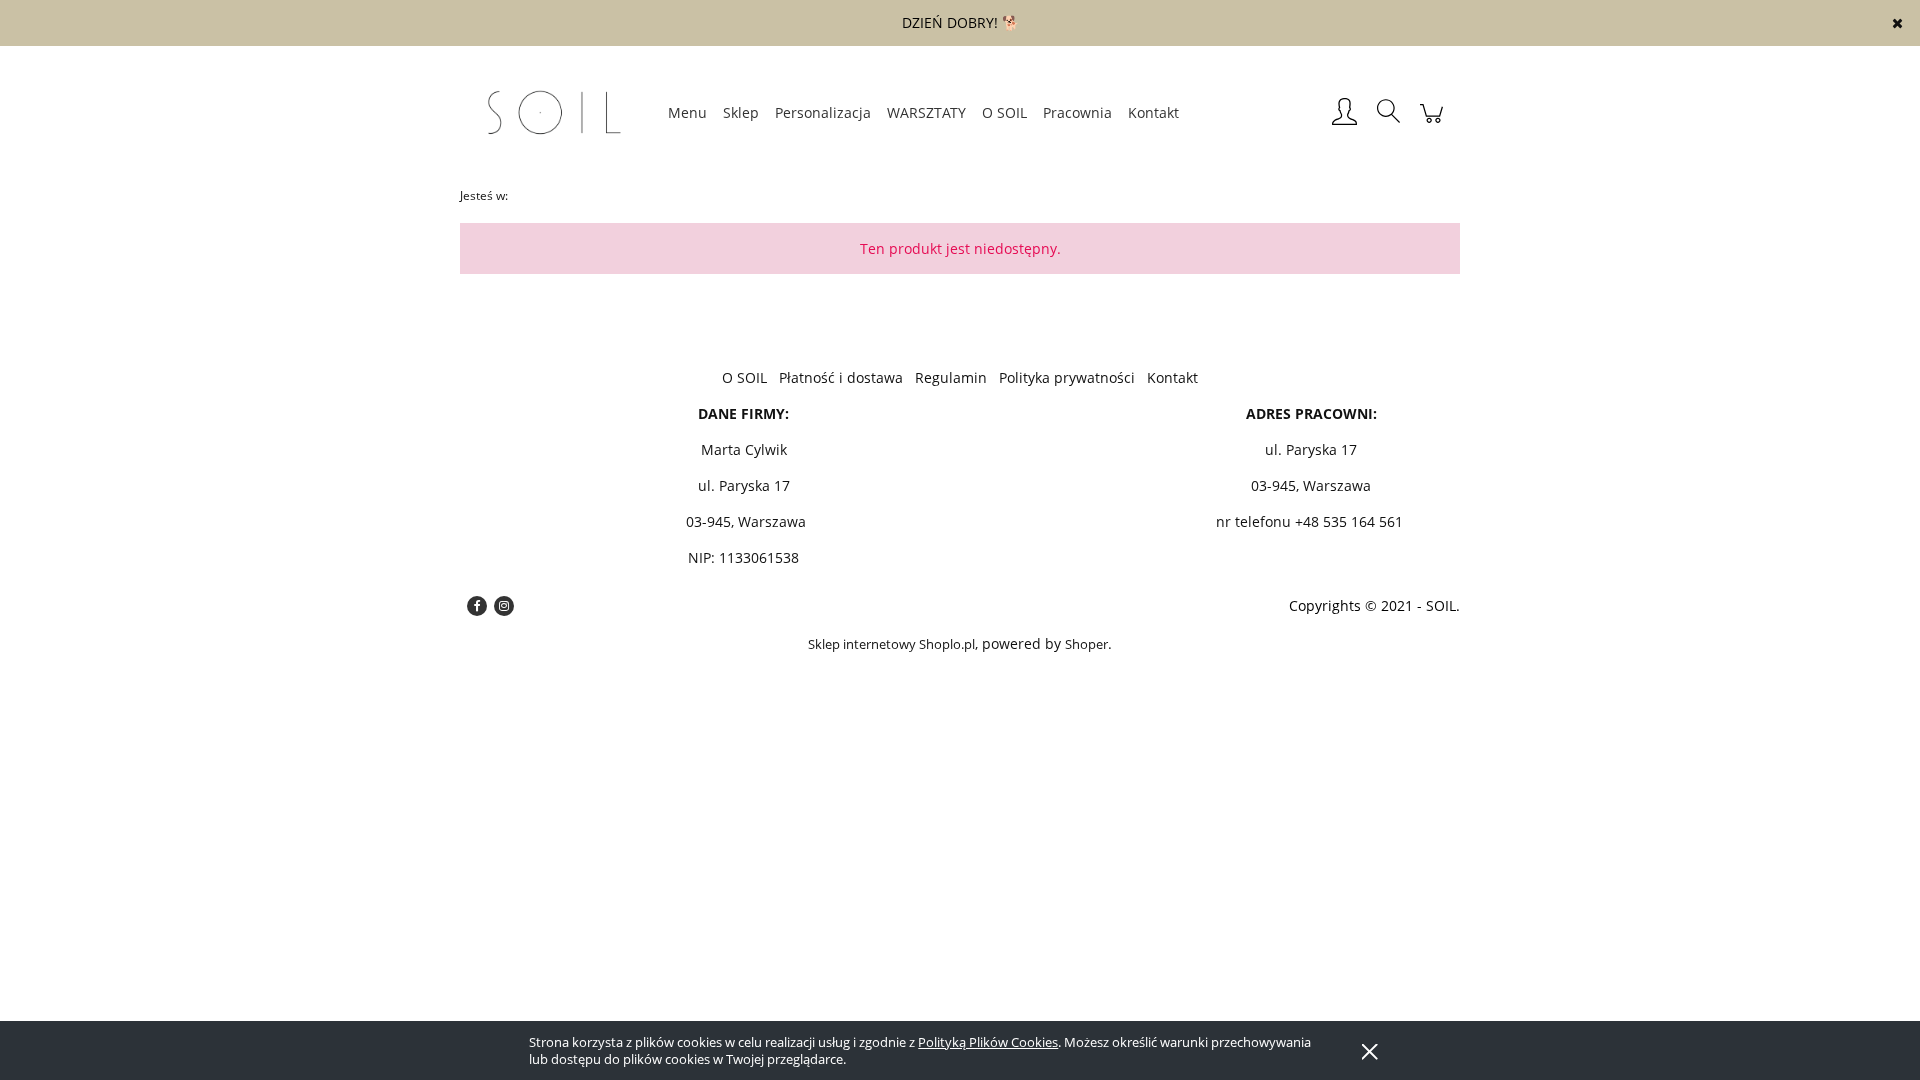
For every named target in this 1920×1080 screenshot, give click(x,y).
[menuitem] (687, 112)
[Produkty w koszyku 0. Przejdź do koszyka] (1431, 123)
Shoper (1086, 644)
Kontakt (1172, 377)
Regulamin (951, 377)
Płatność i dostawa (841, 377)
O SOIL (744, 377)
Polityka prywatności (1067, 377)
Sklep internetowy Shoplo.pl (891, 644)
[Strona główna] (560, 113)
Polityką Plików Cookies (988, 1042)
